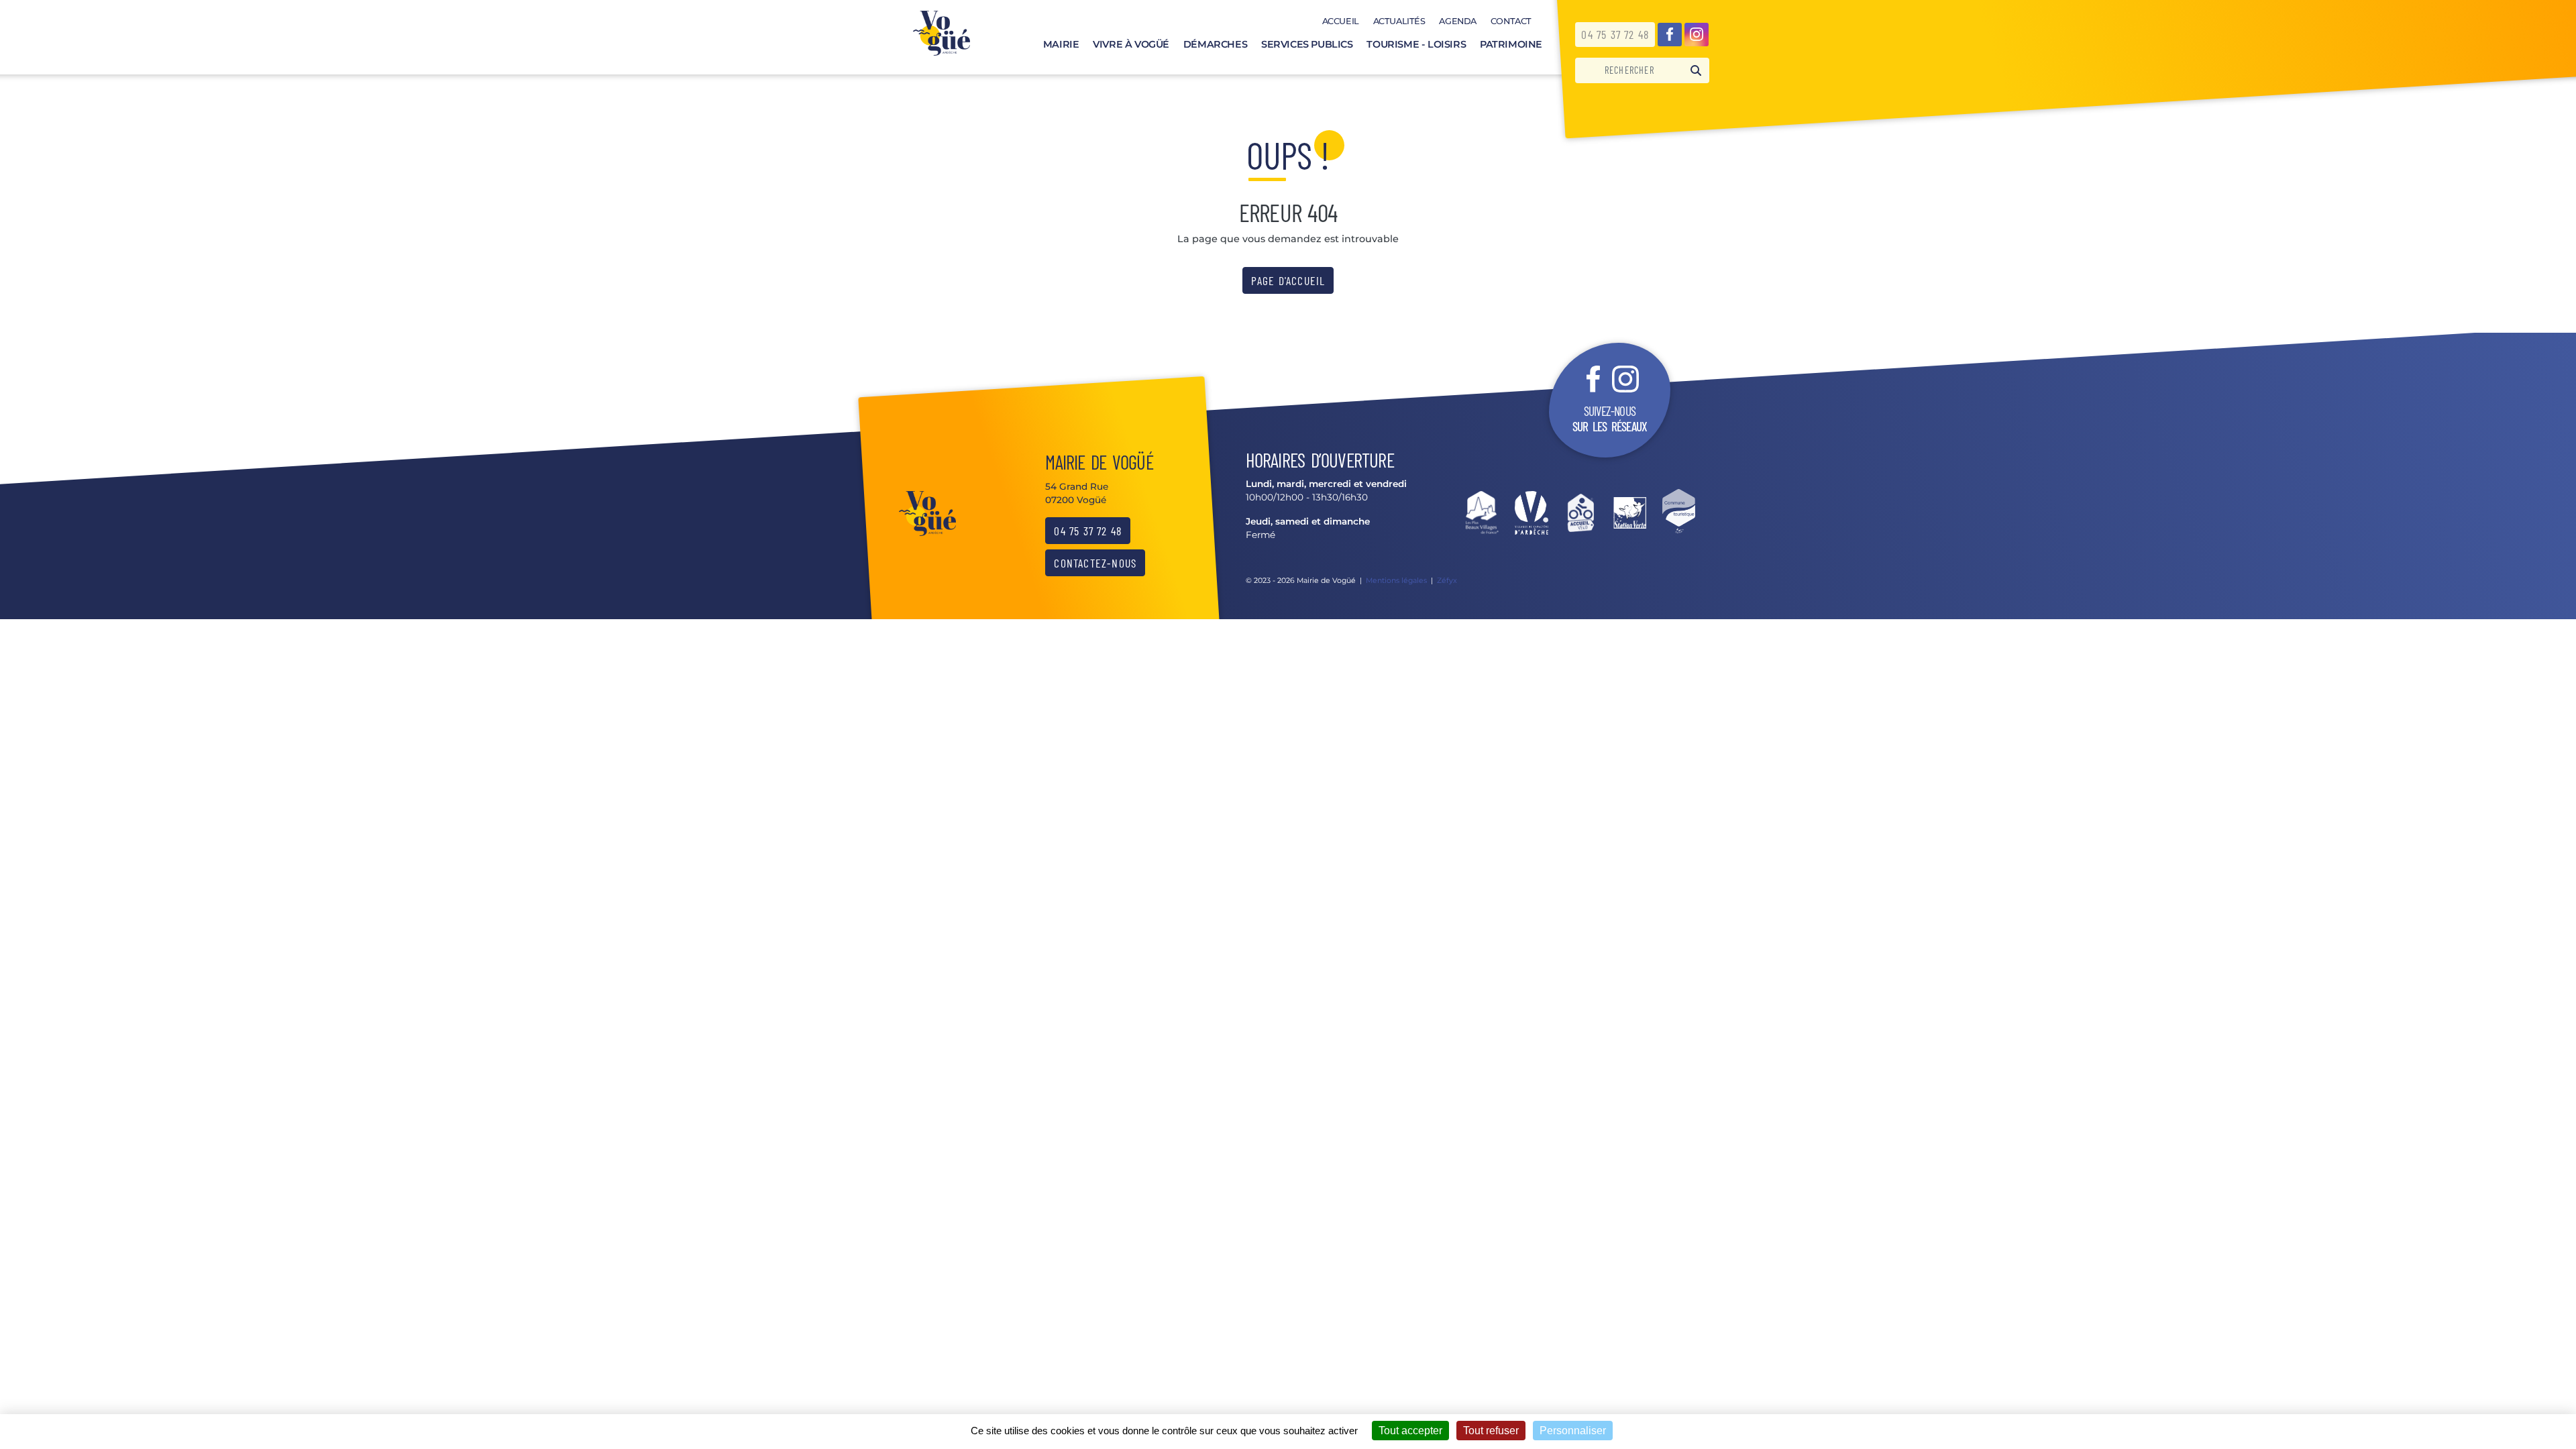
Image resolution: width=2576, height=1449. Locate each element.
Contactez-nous (1095, 563)
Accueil (1341, 21)
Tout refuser (1491, 1431)
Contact (1511, 21)
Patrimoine (1511, 44)
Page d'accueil (1288, 280)
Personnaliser (1573, 1431)
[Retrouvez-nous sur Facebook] (1670, 35)
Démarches (1215, 44)
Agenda (1458, 21)
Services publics (1307, 44)
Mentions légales (1396, 580)
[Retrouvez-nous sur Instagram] (1697, 35)
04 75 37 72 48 (1615, 34)
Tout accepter (1410, 1431)
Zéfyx (1447, 580)
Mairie (1061, 44)
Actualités (1399, 21)
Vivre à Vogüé (1131, 44)
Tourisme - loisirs (1416, 44)
